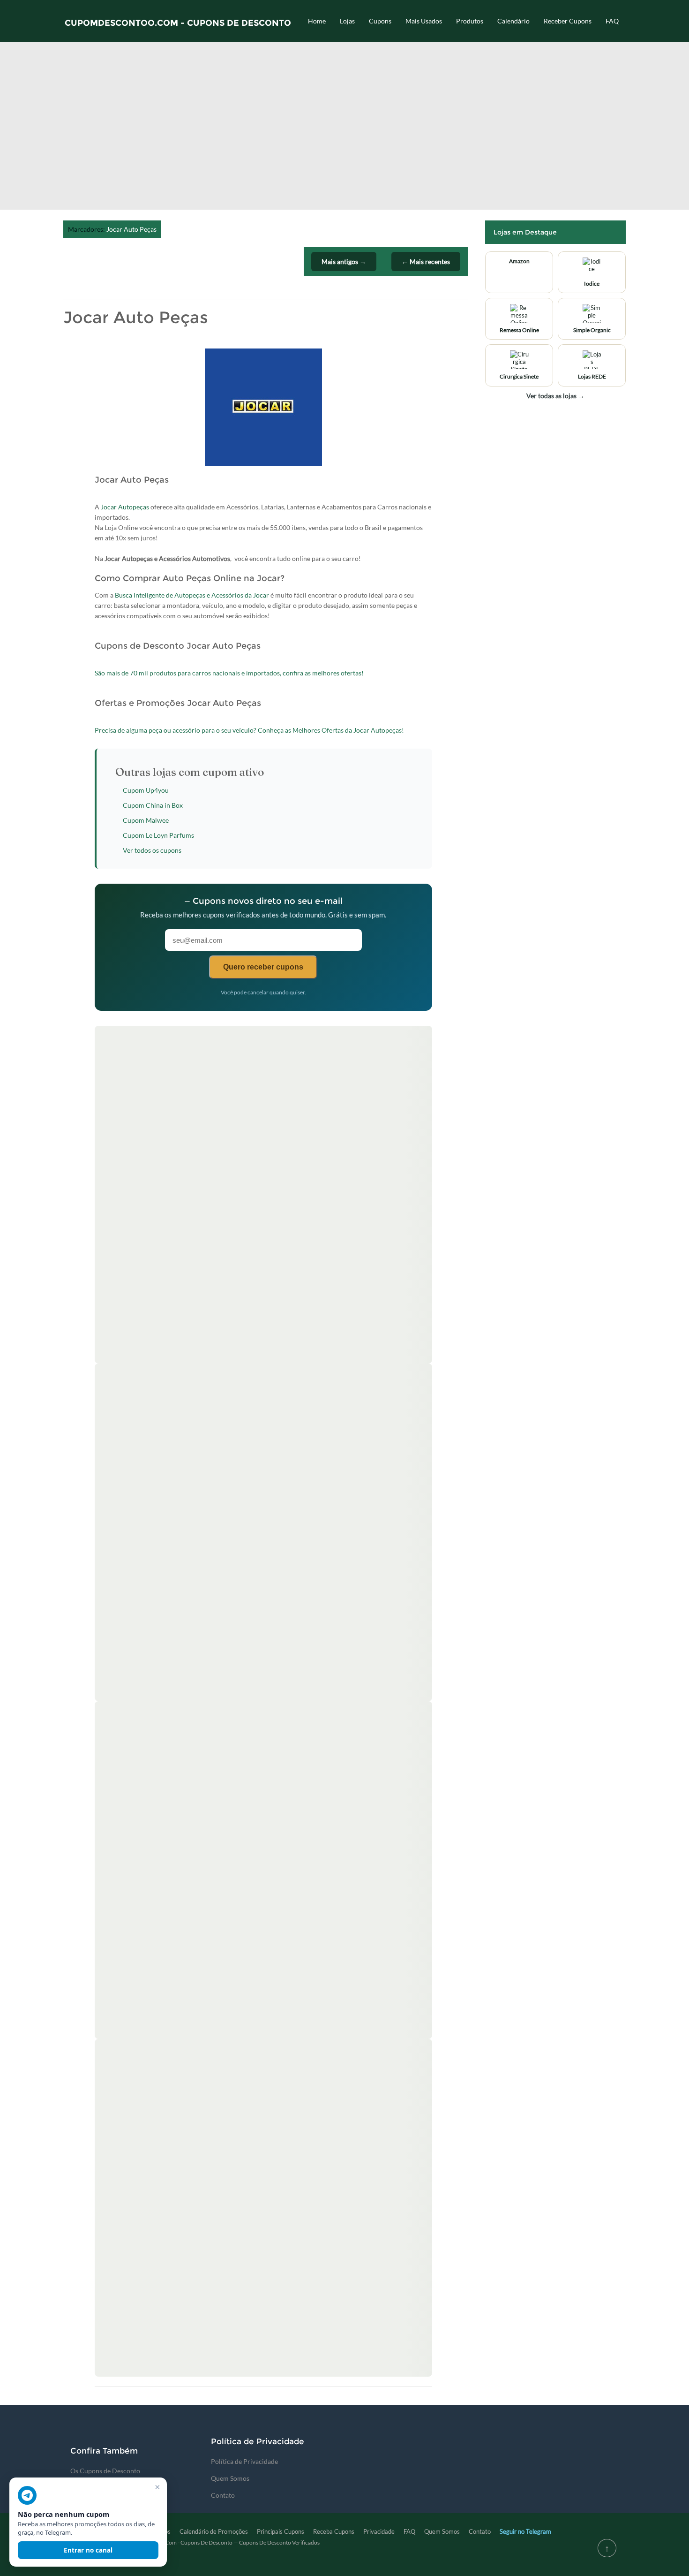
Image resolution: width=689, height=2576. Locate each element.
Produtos (470, 21)
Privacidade (379, 2531)
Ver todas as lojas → (555, 396)
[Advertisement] (344, 130)
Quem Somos (230, 2478)
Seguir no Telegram (525, 2531)
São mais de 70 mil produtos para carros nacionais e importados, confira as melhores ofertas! (229, 673)
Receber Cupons (568, 21)
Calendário (513, 21)
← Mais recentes (426, 261)
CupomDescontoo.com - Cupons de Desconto (178, 23)
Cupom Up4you (146, 790)
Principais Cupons (281, 2531)
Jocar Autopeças (125, 507)
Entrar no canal (88, 2550)
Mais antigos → (344, 261)
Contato (223, 2495)
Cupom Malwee (146, 820)
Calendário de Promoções (214, 2531)
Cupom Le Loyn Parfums (158, 835)
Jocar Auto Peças (131, 229)
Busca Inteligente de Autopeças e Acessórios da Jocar (192, 595)
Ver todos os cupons (152, 850)
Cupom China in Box (153, 805)
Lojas (347, 21)
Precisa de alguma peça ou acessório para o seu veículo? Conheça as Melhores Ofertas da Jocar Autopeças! (249, 730)
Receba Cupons (334, 2531)
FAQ (612, 21)
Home (317, 21)
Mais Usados (424, 21)
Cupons (380, 21)
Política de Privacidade (244, 2461)
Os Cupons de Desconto (105, 2471)
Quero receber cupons (263, 967)
